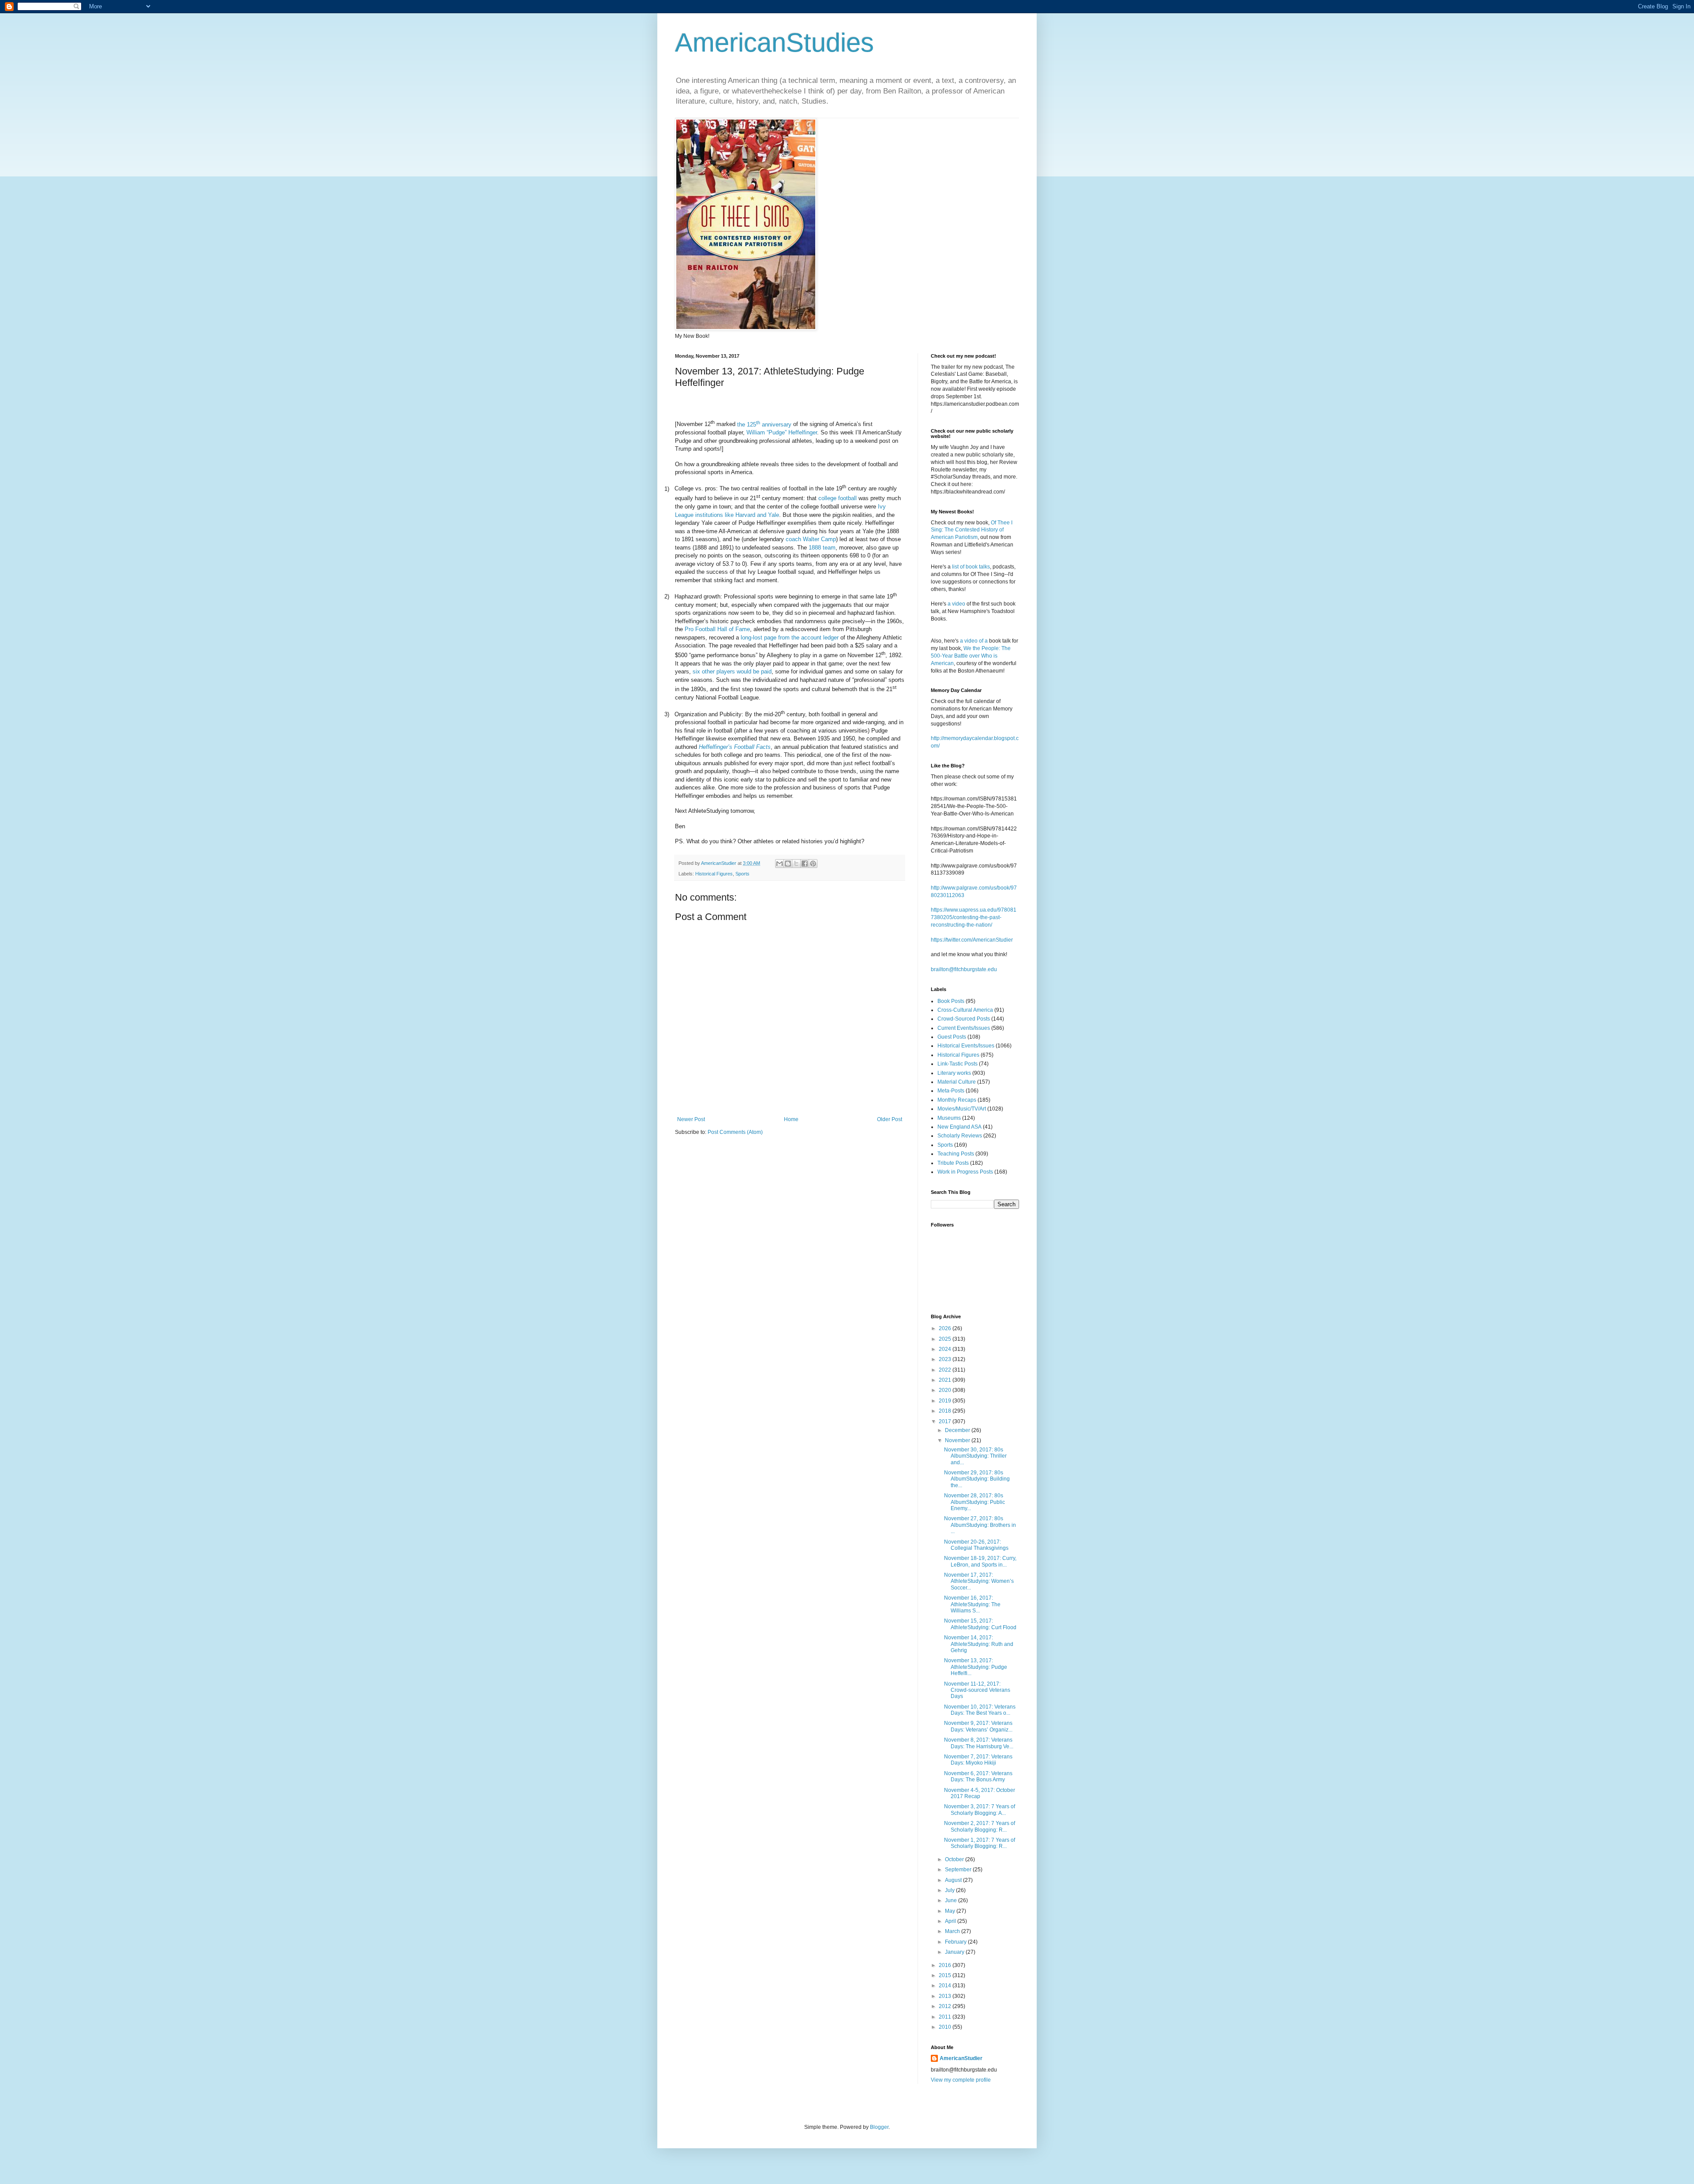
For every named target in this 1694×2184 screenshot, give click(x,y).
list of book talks (971, 567)
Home (791, 1119)
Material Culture (957, 1082)
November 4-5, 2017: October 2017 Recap (980, 1793)
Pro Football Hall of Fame (717, 629)
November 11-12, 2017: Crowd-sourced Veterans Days (977, 1690)
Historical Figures (714, 874)
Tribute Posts (953, 1163)
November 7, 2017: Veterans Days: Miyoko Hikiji (978, 1760)
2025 (946, 1339)
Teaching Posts (956, 1154)
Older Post (890, 1119)
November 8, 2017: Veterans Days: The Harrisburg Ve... (979, 1743)
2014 (946, 1986)
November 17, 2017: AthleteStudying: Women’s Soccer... (979, 1581)
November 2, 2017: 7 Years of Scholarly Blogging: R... (980, 1826)
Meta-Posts (951, 1091)
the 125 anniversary (764, 424)
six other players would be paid (732, 671)
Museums (949, 1118)
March (953, 1931)
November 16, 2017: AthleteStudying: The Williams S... (972, 1604)
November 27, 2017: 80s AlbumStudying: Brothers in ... (980, 1525)
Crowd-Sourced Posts (964, 1019)
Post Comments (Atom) (735, 1132)
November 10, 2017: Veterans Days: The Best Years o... (980, 1710)
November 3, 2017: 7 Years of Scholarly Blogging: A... (980, 1810)
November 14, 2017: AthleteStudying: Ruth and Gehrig (979, 1644)
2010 (946, 2027)
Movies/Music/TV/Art (962, 1109)
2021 (946, 1380)
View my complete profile (961, 2080)
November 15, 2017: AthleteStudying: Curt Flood (980, 1624)
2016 (946, 1965)
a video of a (974, 641)
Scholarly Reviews (960, 1136)
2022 (946, 1370)
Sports (742, 874)
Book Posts (951, 1001)
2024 (946, 1349)
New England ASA (959, 1127)
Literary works (954, 1073)
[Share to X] (796, 864)
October (955, 1859)
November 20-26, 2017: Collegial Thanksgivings (976, 1545)
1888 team (822, 548)
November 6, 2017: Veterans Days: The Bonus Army (978, 1776)
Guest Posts (952, 1037)
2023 (946, 1359)
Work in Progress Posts (965, 1172)
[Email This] (780, 864)
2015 (946, 1975)
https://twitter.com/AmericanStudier (972, 940)
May (951, 1911)
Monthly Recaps (957, 1100)
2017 (946, 1421)
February (956, 1942)
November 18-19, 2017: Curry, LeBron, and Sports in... (980, 1561)
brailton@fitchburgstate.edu (964, 969)
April (951, 1921)
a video (956, 604)
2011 (946, 2017)
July (950, 1890)
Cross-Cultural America (965, 1010)
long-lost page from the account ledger (790, 638)
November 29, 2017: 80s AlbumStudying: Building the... (977, 1479)
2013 (946, 1996)
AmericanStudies (774, 43)
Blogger (879, 2127)
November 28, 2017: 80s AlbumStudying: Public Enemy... (974, 1502)
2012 (946, 2006)
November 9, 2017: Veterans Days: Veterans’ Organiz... (978, 1726)
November (958, 1440)
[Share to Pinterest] (813, 864)
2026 (946, 1328)
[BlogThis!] (788, 864)
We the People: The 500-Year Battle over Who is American (971, 656)
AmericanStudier (961, 2058)
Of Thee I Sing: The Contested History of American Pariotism (972, 530)
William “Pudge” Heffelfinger (782, 432)
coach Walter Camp (811, 539)
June (952, 1900)
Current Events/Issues (964, 1028)
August (954, 1880)
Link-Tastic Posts (958, 1064)
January (955, 1952)
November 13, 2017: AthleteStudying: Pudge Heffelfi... (976, 1667)
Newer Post (691, 1119)
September (959, 1870)
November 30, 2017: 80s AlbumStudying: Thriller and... (975, 1456)
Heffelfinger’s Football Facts (735, 747)
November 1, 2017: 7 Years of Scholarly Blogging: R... (980, 1843)
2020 (946, 1390)
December (958, 1430)
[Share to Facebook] (805, 864)
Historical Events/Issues (966, 1046)
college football (838, 499)
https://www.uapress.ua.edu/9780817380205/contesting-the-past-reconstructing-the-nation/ (974, 917)
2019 (946, 1401)
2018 (946, 1411)
